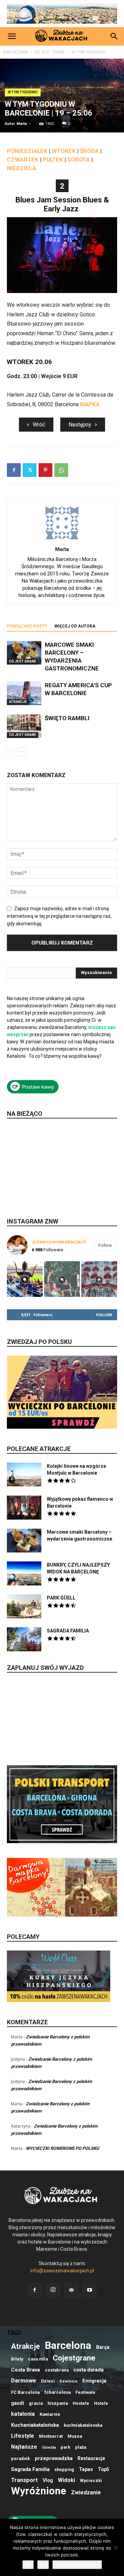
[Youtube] (90, 2290)
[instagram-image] (25, 1279)
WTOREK (64, 151)
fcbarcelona (58, 2392)
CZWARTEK (23, 160)
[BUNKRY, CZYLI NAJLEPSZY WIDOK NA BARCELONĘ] (24, 1573)
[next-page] (22, 752)
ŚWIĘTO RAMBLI (67, 718)
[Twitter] (30, 470)
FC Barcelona (25, 2392)
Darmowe (24, 2381)
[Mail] (71, 2290)
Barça (103, 2347)
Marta (22, 124)
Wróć (39, 425)
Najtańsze (24, 2447)
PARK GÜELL (61, 1598)
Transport (24, 2480)
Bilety (17, 2359)
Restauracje (91, 2458)
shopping (64, 2469)
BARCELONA (15, 52)
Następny (80, 425)
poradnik (20, 2458)
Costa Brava (25, 2370)
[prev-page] (11, 752)
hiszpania (58, 2403)
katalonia (23, 2414)
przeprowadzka (54, 2458)
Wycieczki (91, 2480)
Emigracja (94, 2381)
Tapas (86, 2469)
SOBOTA (79, 160)
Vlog (48, 2480)
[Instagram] (53, 2290)
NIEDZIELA (22, 168)
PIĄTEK (53, 160)
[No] (115, 2548)
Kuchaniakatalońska (35, 2425)
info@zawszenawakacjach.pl (62, 2271)
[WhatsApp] (61, 470)
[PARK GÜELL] (24, 1606)
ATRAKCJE (18, 702)
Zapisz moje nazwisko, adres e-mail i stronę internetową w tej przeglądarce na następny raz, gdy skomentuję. (59, 916)
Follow (105, 1245)
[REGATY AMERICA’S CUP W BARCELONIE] (24, 693)
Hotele (101, 2403)
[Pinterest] (45, 470)
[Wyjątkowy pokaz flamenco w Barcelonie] (24, 1508)
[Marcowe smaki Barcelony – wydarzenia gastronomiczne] (24, 653)
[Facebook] (14, 470)
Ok (28, 2565)
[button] (12, 36)
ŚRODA (89, 151)
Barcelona (68, 2346)
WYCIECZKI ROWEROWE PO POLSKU (63, 2148)
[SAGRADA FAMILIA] (24, 1639)
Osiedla (49, 2448)
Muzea (75, 2436)
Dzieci (48, 2381)
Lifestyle (23, 2436)
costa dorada (89, 2370)
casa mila (38, 2359)
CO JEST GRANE (50, 52)
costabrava (57, 2370)
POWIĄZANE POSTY (27, 626)
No (43, 2565)
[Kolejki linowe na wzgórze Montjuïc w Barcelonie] (24, 1474)
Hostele (81, 2403)
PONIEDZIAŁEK (27, 151)
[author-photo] (62, 539)
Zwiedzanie (86, 2492)
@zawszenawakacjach (59, 1242)
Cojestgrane (74, 2358)
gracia (36, 2403)
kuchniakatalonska (83, 2425)
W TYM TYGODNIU (89, 52)
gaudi (18, 2403)
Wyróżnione (39, 2491)
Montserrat (51, 2436)
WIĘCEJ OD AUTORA (75, 626)
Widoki (66, 2480)
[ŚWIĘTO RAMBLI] (24, 726)
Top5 (104, 2469)
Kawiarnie (50, 2414)
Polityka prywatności (77, 2565)
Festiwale (85, 2392)
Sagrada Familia (30, 2469)
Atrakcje (25, 2346)
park (65, 2447)
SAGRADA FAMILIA (68, 1631)
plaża (81, 2447)
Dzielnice (69, 2381)
